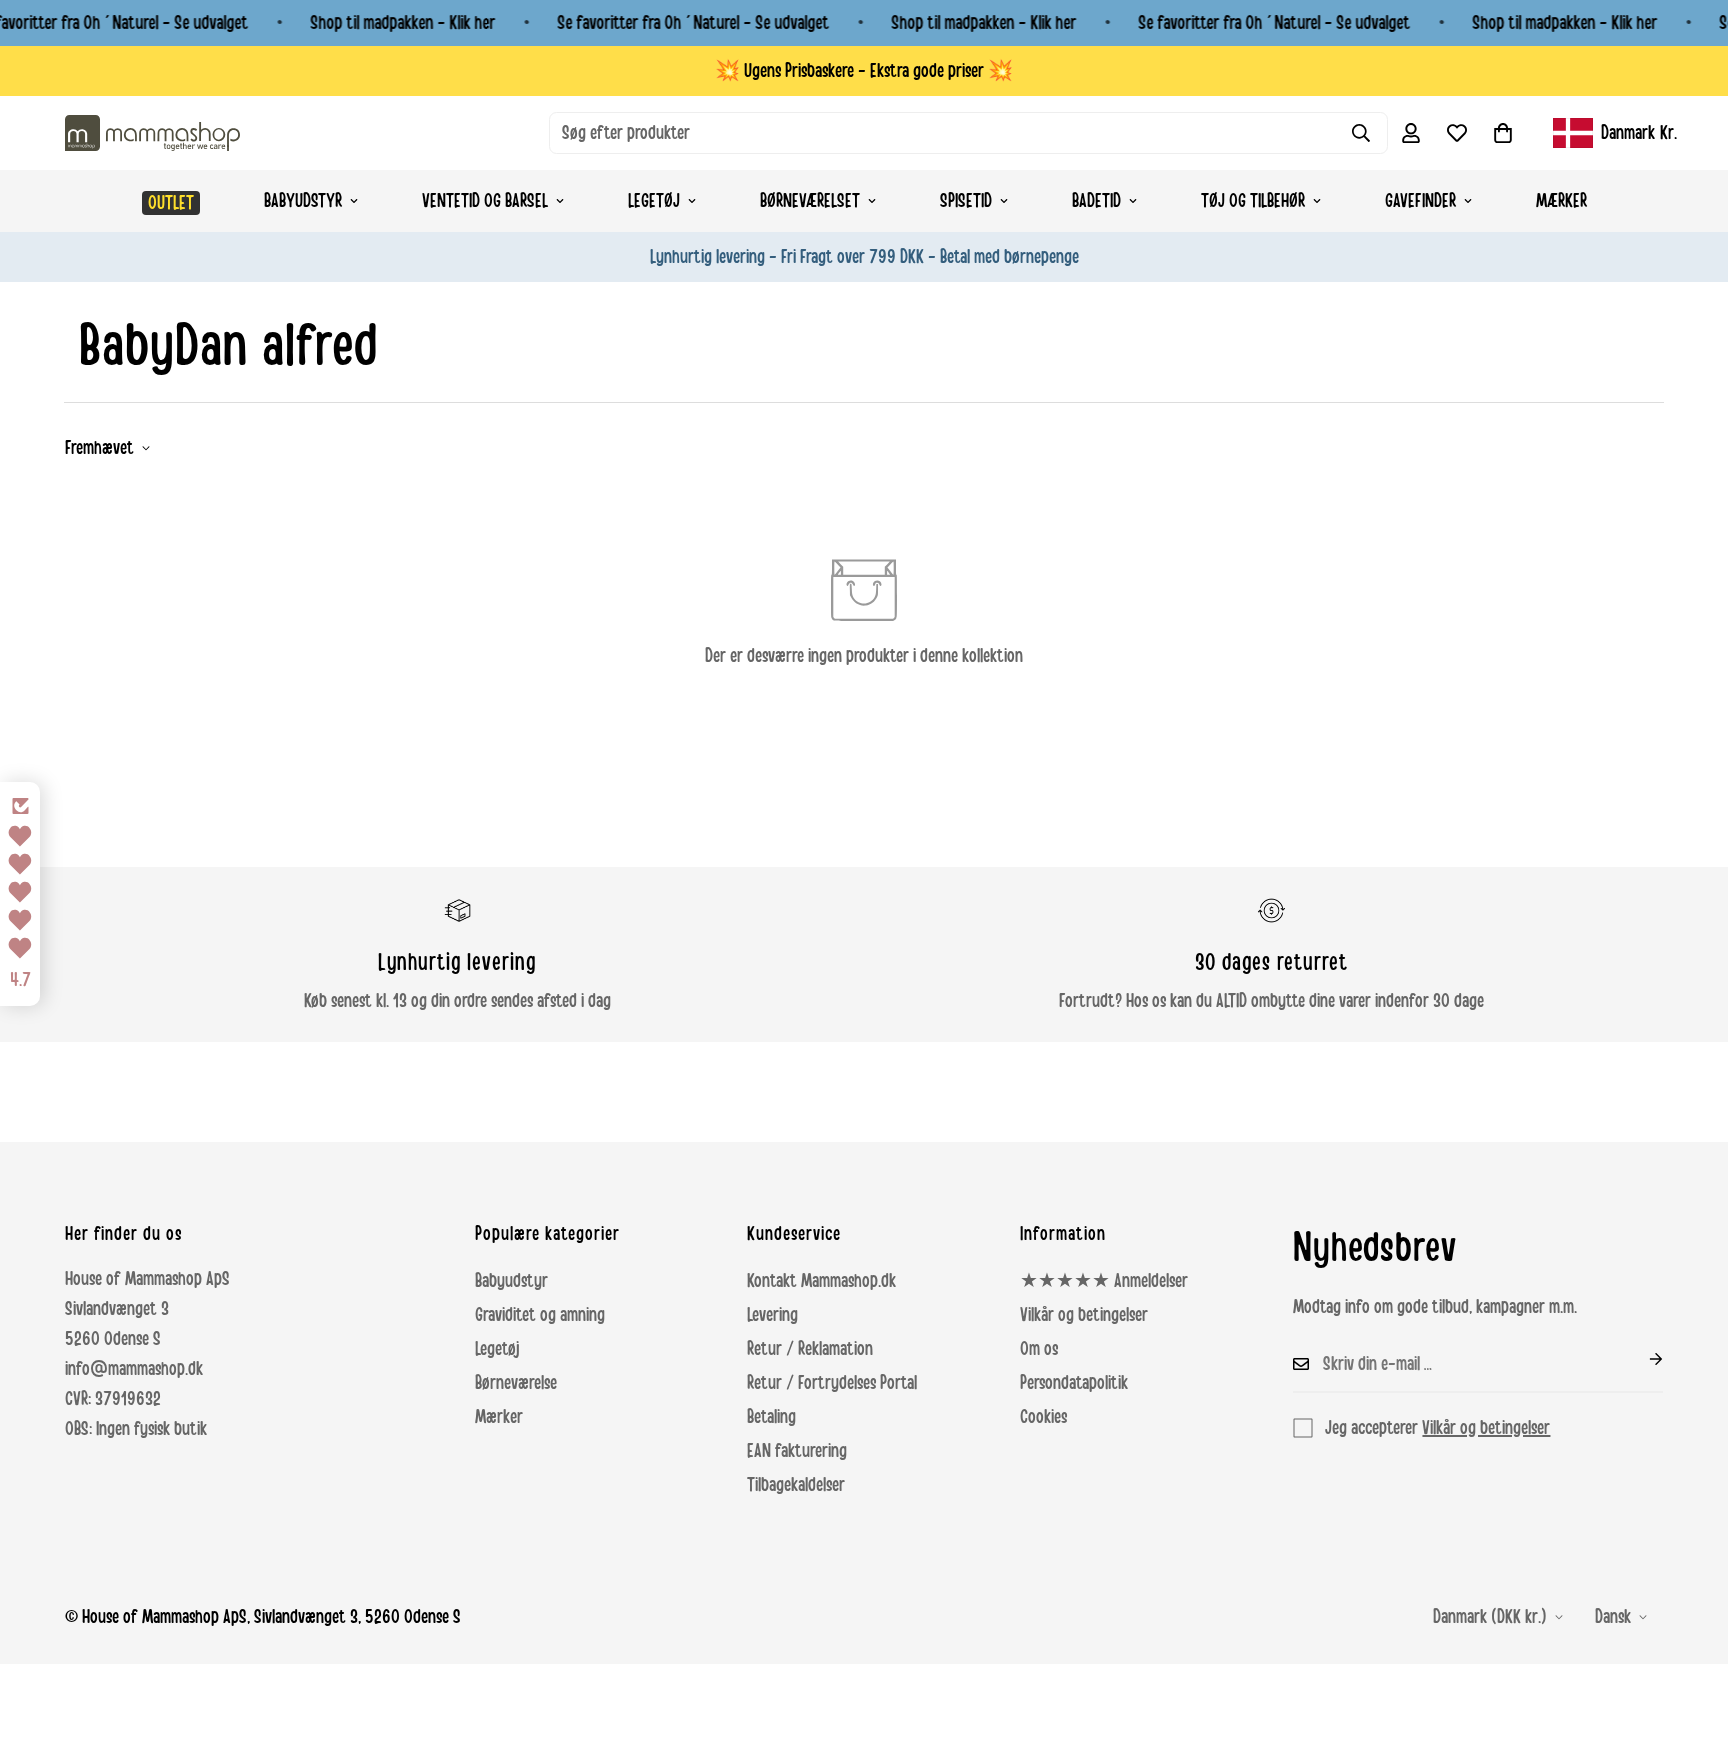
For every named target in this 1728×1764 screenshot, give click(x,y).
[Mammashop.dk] (152, 132)
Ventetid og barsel (485, 201)
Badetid (1096, 201)
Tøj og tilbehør (1253, 201)
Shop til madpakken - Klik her (402, 23)
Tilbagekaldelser (796, 1485)
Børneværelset (810, 201)
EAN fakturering (797, 1451)
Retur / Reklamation (810, 1349)
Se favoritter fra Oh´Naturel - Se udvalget (693, 23)
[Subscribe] (1640, 1359)
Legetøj (654, 201)
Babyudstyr (303, 201)
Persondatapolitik (1074, 1383)
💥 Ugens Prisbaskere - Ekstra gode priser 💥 (864, 71)
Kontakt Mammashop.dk (821, 1281)
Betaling (771, 1417)
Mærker (1561, 201)
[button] (1503, 133)
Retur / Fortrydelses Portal (832, 1383)
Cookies (1043, 1417)
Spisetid (966, 201)
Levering (772, 1315)
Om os (1039, 1349)
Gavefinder (1420, 201)
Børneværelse (516, 1383)
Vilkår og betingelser (1084, 1315)
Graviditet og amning (540, 1315)
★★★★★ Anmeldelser (1104, 1281)
